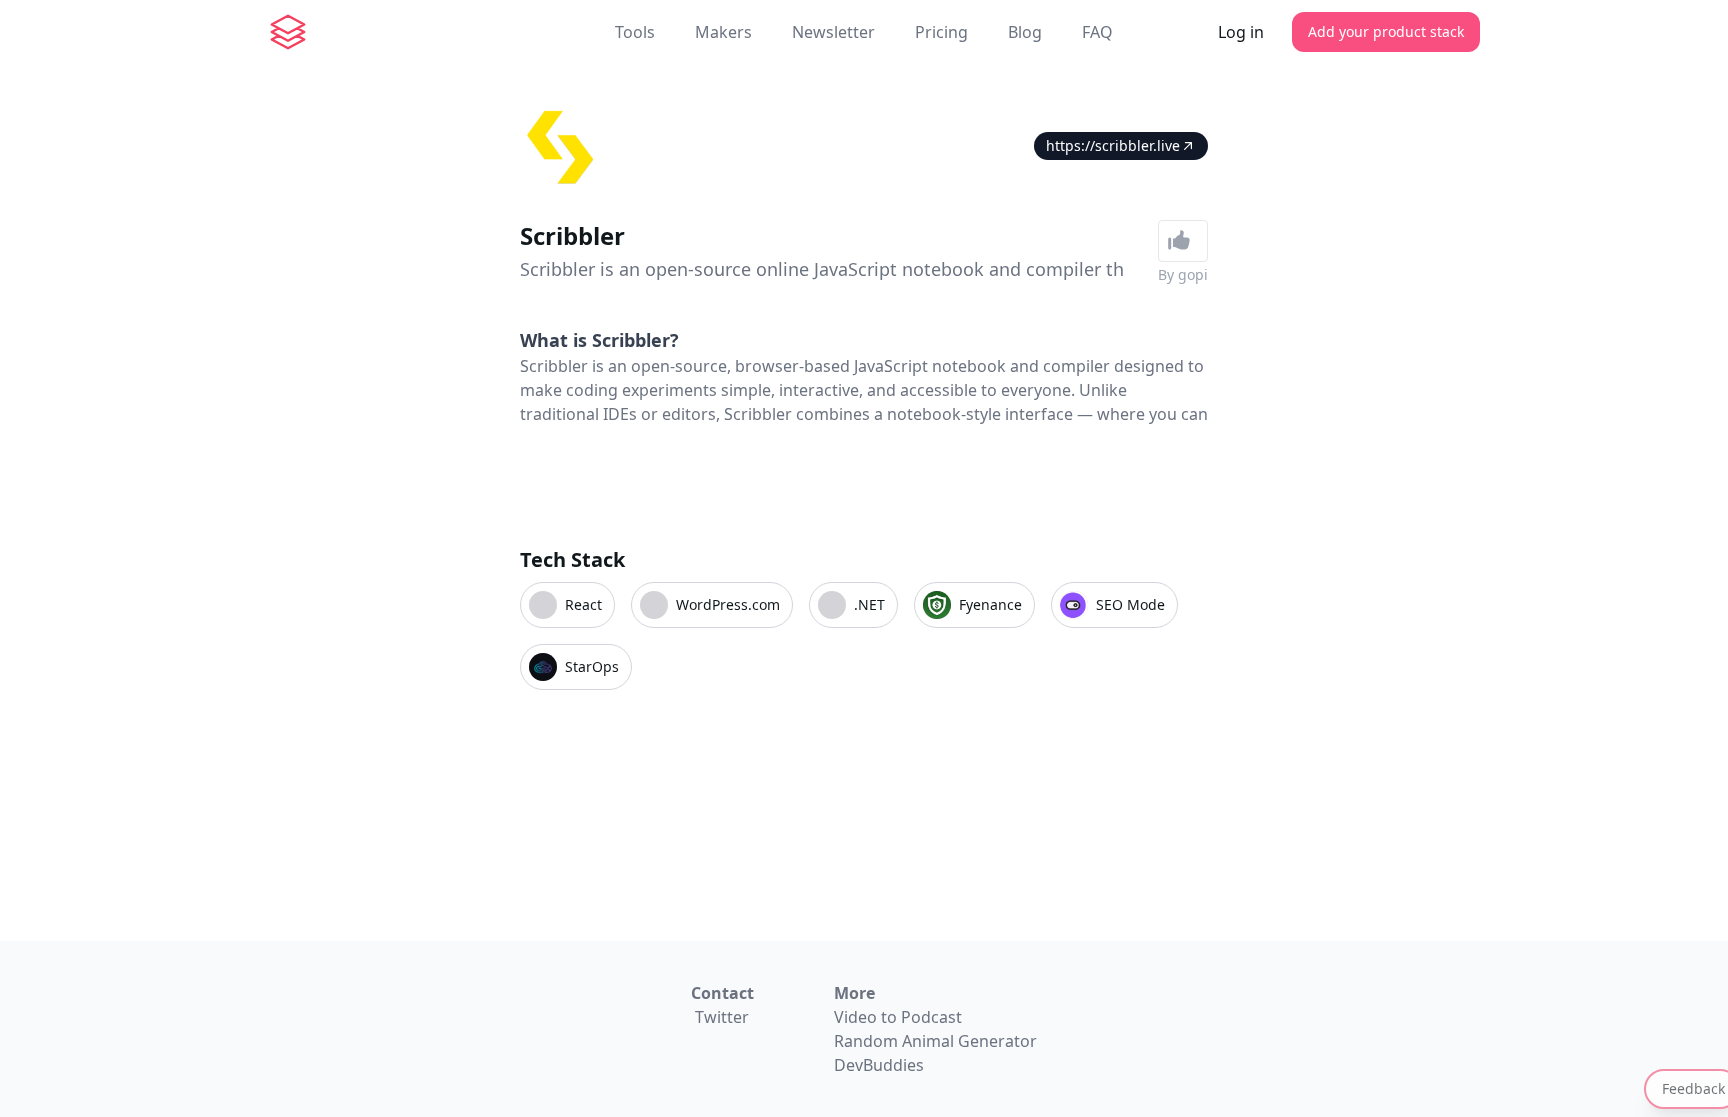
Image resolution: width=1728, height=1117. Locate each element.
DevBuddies (879, 1065)
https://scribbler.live (1113, 145)
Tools (635, 32)
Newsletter (833, 32)
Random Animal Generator (935, 1041)
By (1183, 274)
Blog (1025, 32)
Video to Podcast (898, 1017)
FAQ (1097, 32)
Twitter (722, 1017)
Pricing (941, 32)
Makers (723, 32)
